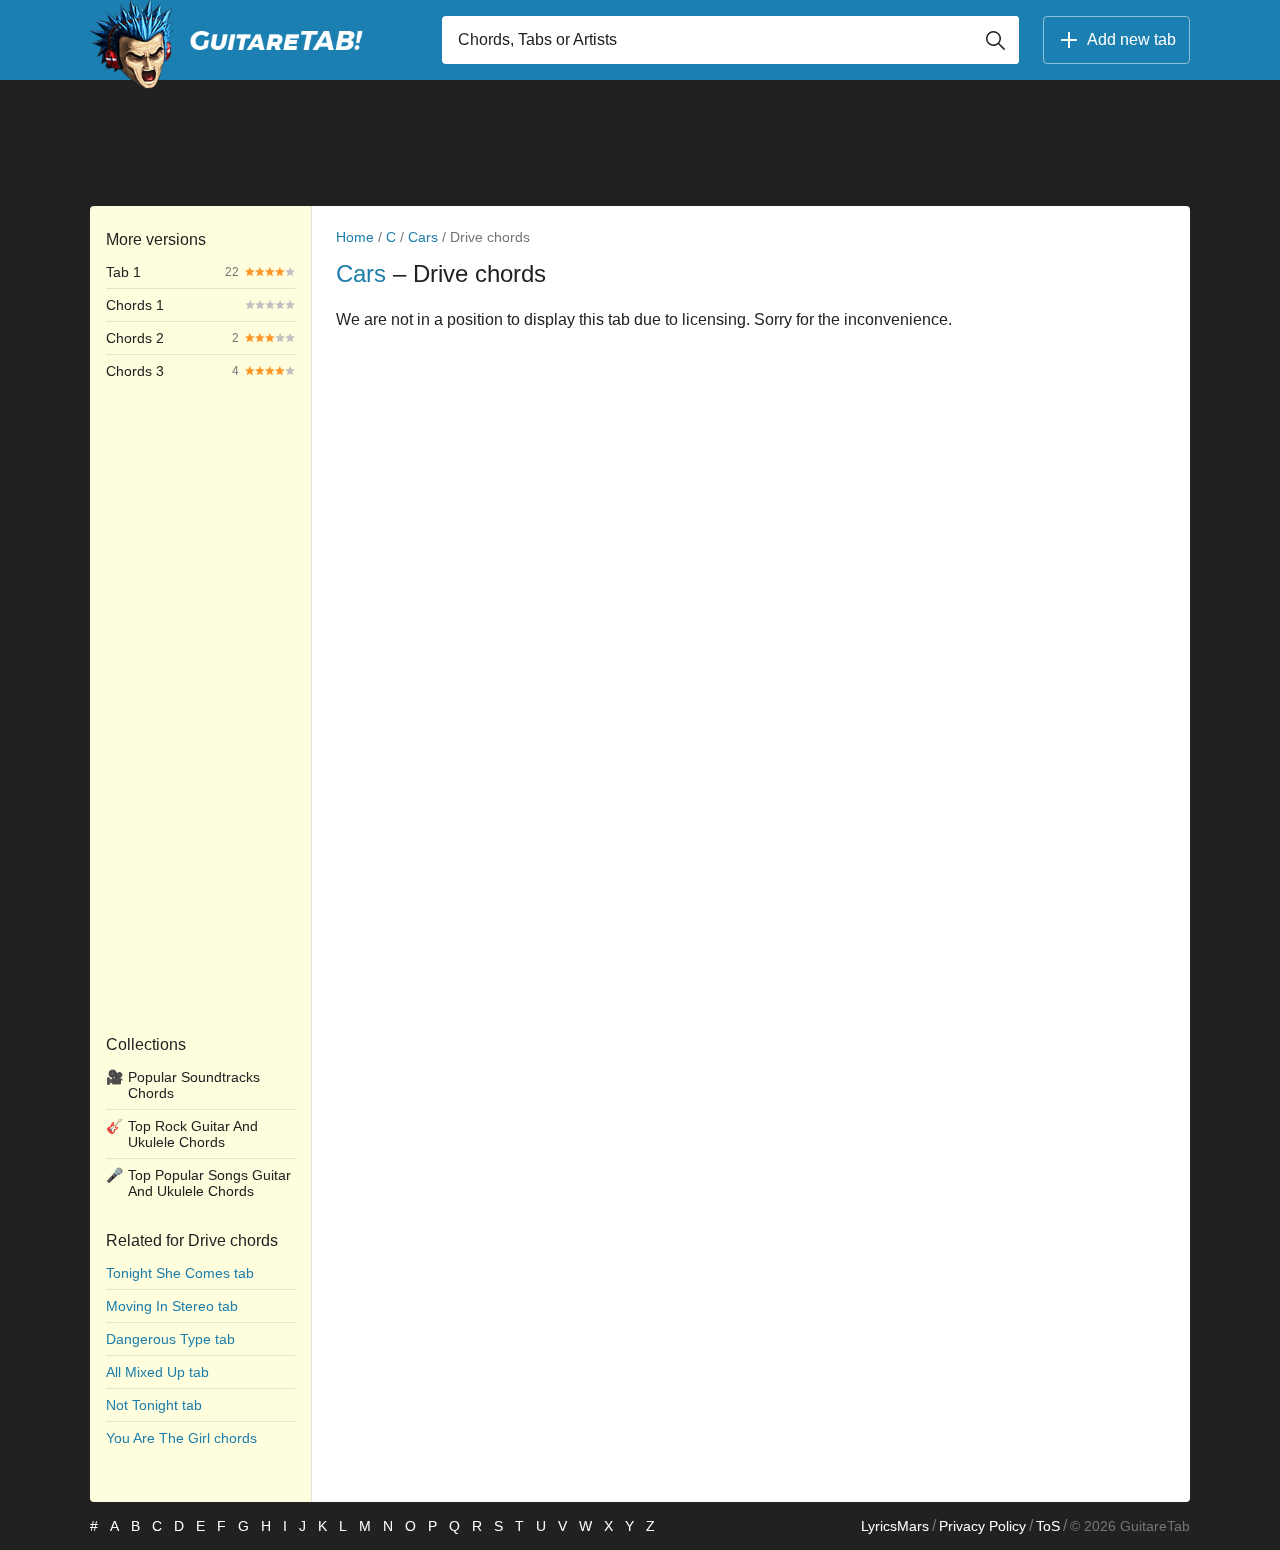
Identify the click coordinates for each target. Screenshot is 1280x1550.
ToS (1048, 1526)
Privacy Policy (982, 1526)
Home (355, 237)
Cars (423, 237)
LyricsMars (895, 1526)
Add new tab (1131, 39)
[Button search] (995, 40)
